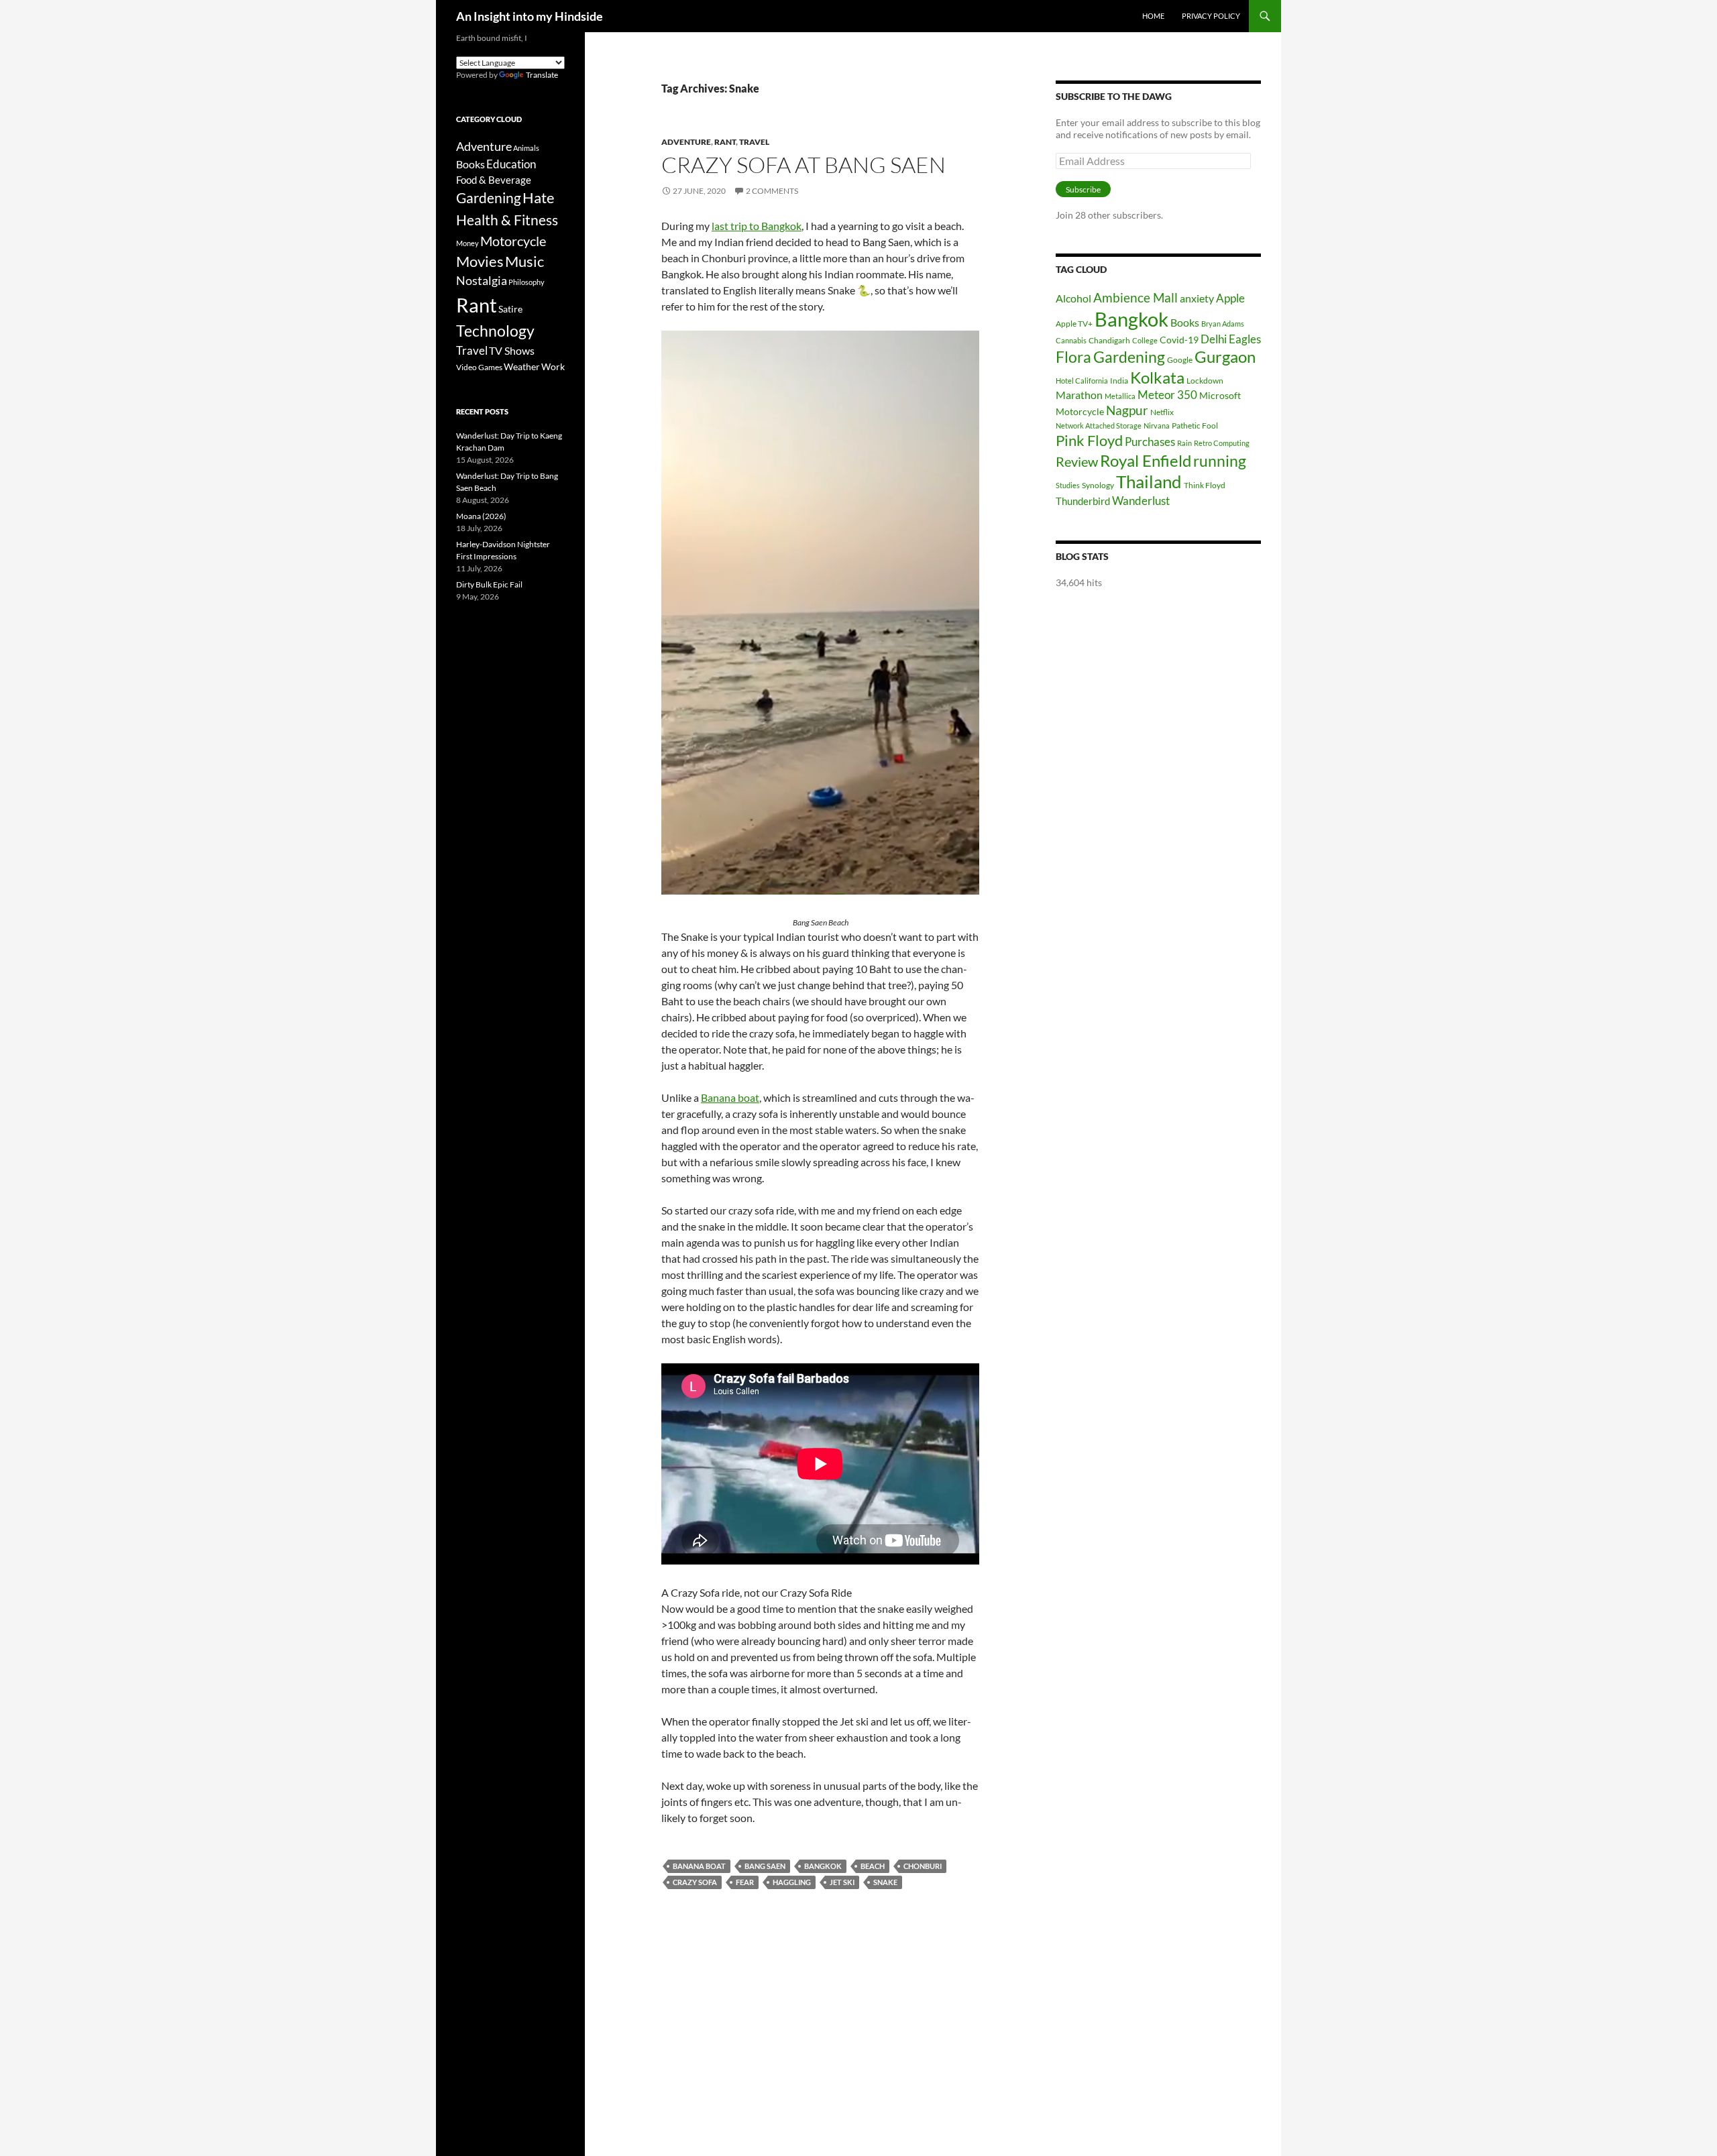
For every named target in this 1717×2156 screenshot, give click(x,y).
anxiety (1197, 298)
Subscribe (1083, 189)
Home (1153, 16)
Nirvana (1157, 425)
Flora (1073, 357)
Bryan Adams (1223, 324)
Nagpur (1127, 410)
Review (1077, 461)
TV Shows (512, 350)
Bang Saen (765, 1866)
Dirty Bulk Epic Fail (489, 584)
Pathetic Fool (1195, 425)
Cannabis (1071, 340)
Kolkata (1157, 378)
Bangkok (823, 1866)
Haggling (792, 1882)
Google (1180, 360)
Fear (745, 1882)
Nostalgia (482, 281)
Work (553, 366)
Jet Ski (842, 1882)
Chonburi (923, 1866)
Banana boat (730, 1097)
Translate (542, 75)
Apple (1230, 298)
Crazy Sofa (695, 1882)
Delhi (1214, 339)
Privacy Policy (1211, 16)
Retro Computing (1222, 443)
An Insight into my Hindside (530, 16)
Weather (522, 366)
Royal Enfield (1146, 460)
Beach (873, 1866)
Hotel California (1082, 381)
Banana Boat (699, 1866)
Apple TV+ (1074, 324)
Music (524, 262)
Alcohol (1073, 298)
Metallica (1120, 396)
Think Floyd (1205, 485)
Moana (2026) (481, 516)
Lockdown (1205, 381)
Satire (510, 309)
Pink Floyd (1089, 440)
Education (511, 164)
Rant (725, 142)
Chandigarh (1109, 340)
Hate (539, 198)
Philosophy (527, 282)
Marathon (1079, 395)
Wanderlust (1141, 501)
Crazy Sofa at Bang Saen (804, 165)
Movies (480, 262)
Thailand (1149, 481)
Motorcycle (1080, 411)
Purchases (1150, 442)
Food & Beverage (494, 180)
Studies (1068, 485)
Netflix (1162, 412)
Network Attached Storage (1099, 425)
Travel (754, 142)
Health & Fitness (507, 220)
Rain (1184, 443)
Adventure (686, 142)
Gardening (1129, 357)
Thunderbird (1083, 501)
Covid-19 (1179, 340)
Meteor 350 (1167, 395)
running (1220, 461)
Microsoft (1220, 395)
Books (1185, 322)
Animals (526, 148)
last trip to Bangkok (757, 226)
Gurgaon (1225, 357)
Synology (1098, 485)
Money (467, 243)
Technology (495, 331)
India (1119, 381)
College (1145, 340)
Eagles (1245, 339)
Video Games (479, 367)
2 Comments (772, 191)
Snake (885, 1882)
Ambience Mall (1136, 297)
